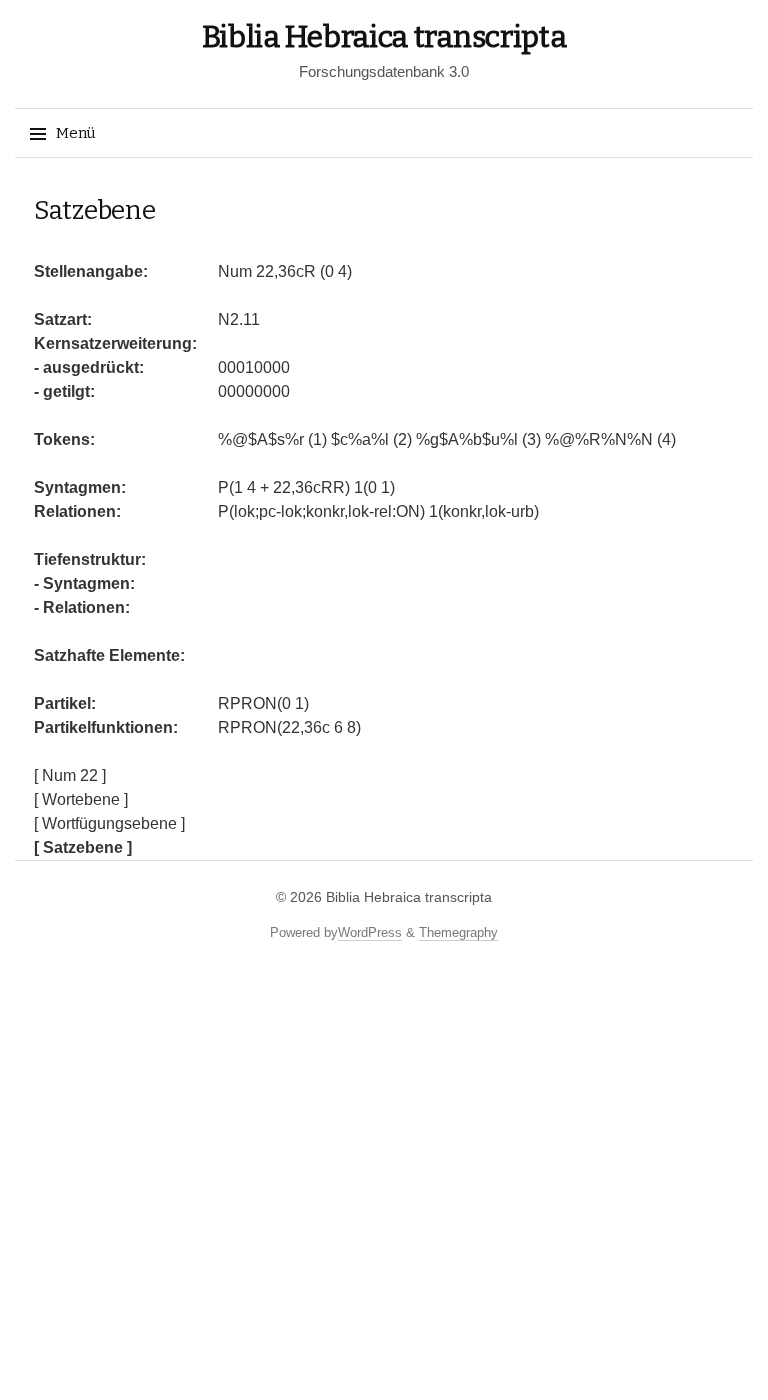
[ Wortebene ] (81, 799)
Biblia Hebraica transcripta (384, 37)
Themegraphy (458, 932)
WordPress (370, 932)
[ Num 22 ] (70, 775)
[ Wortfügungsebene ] (109, 823)
